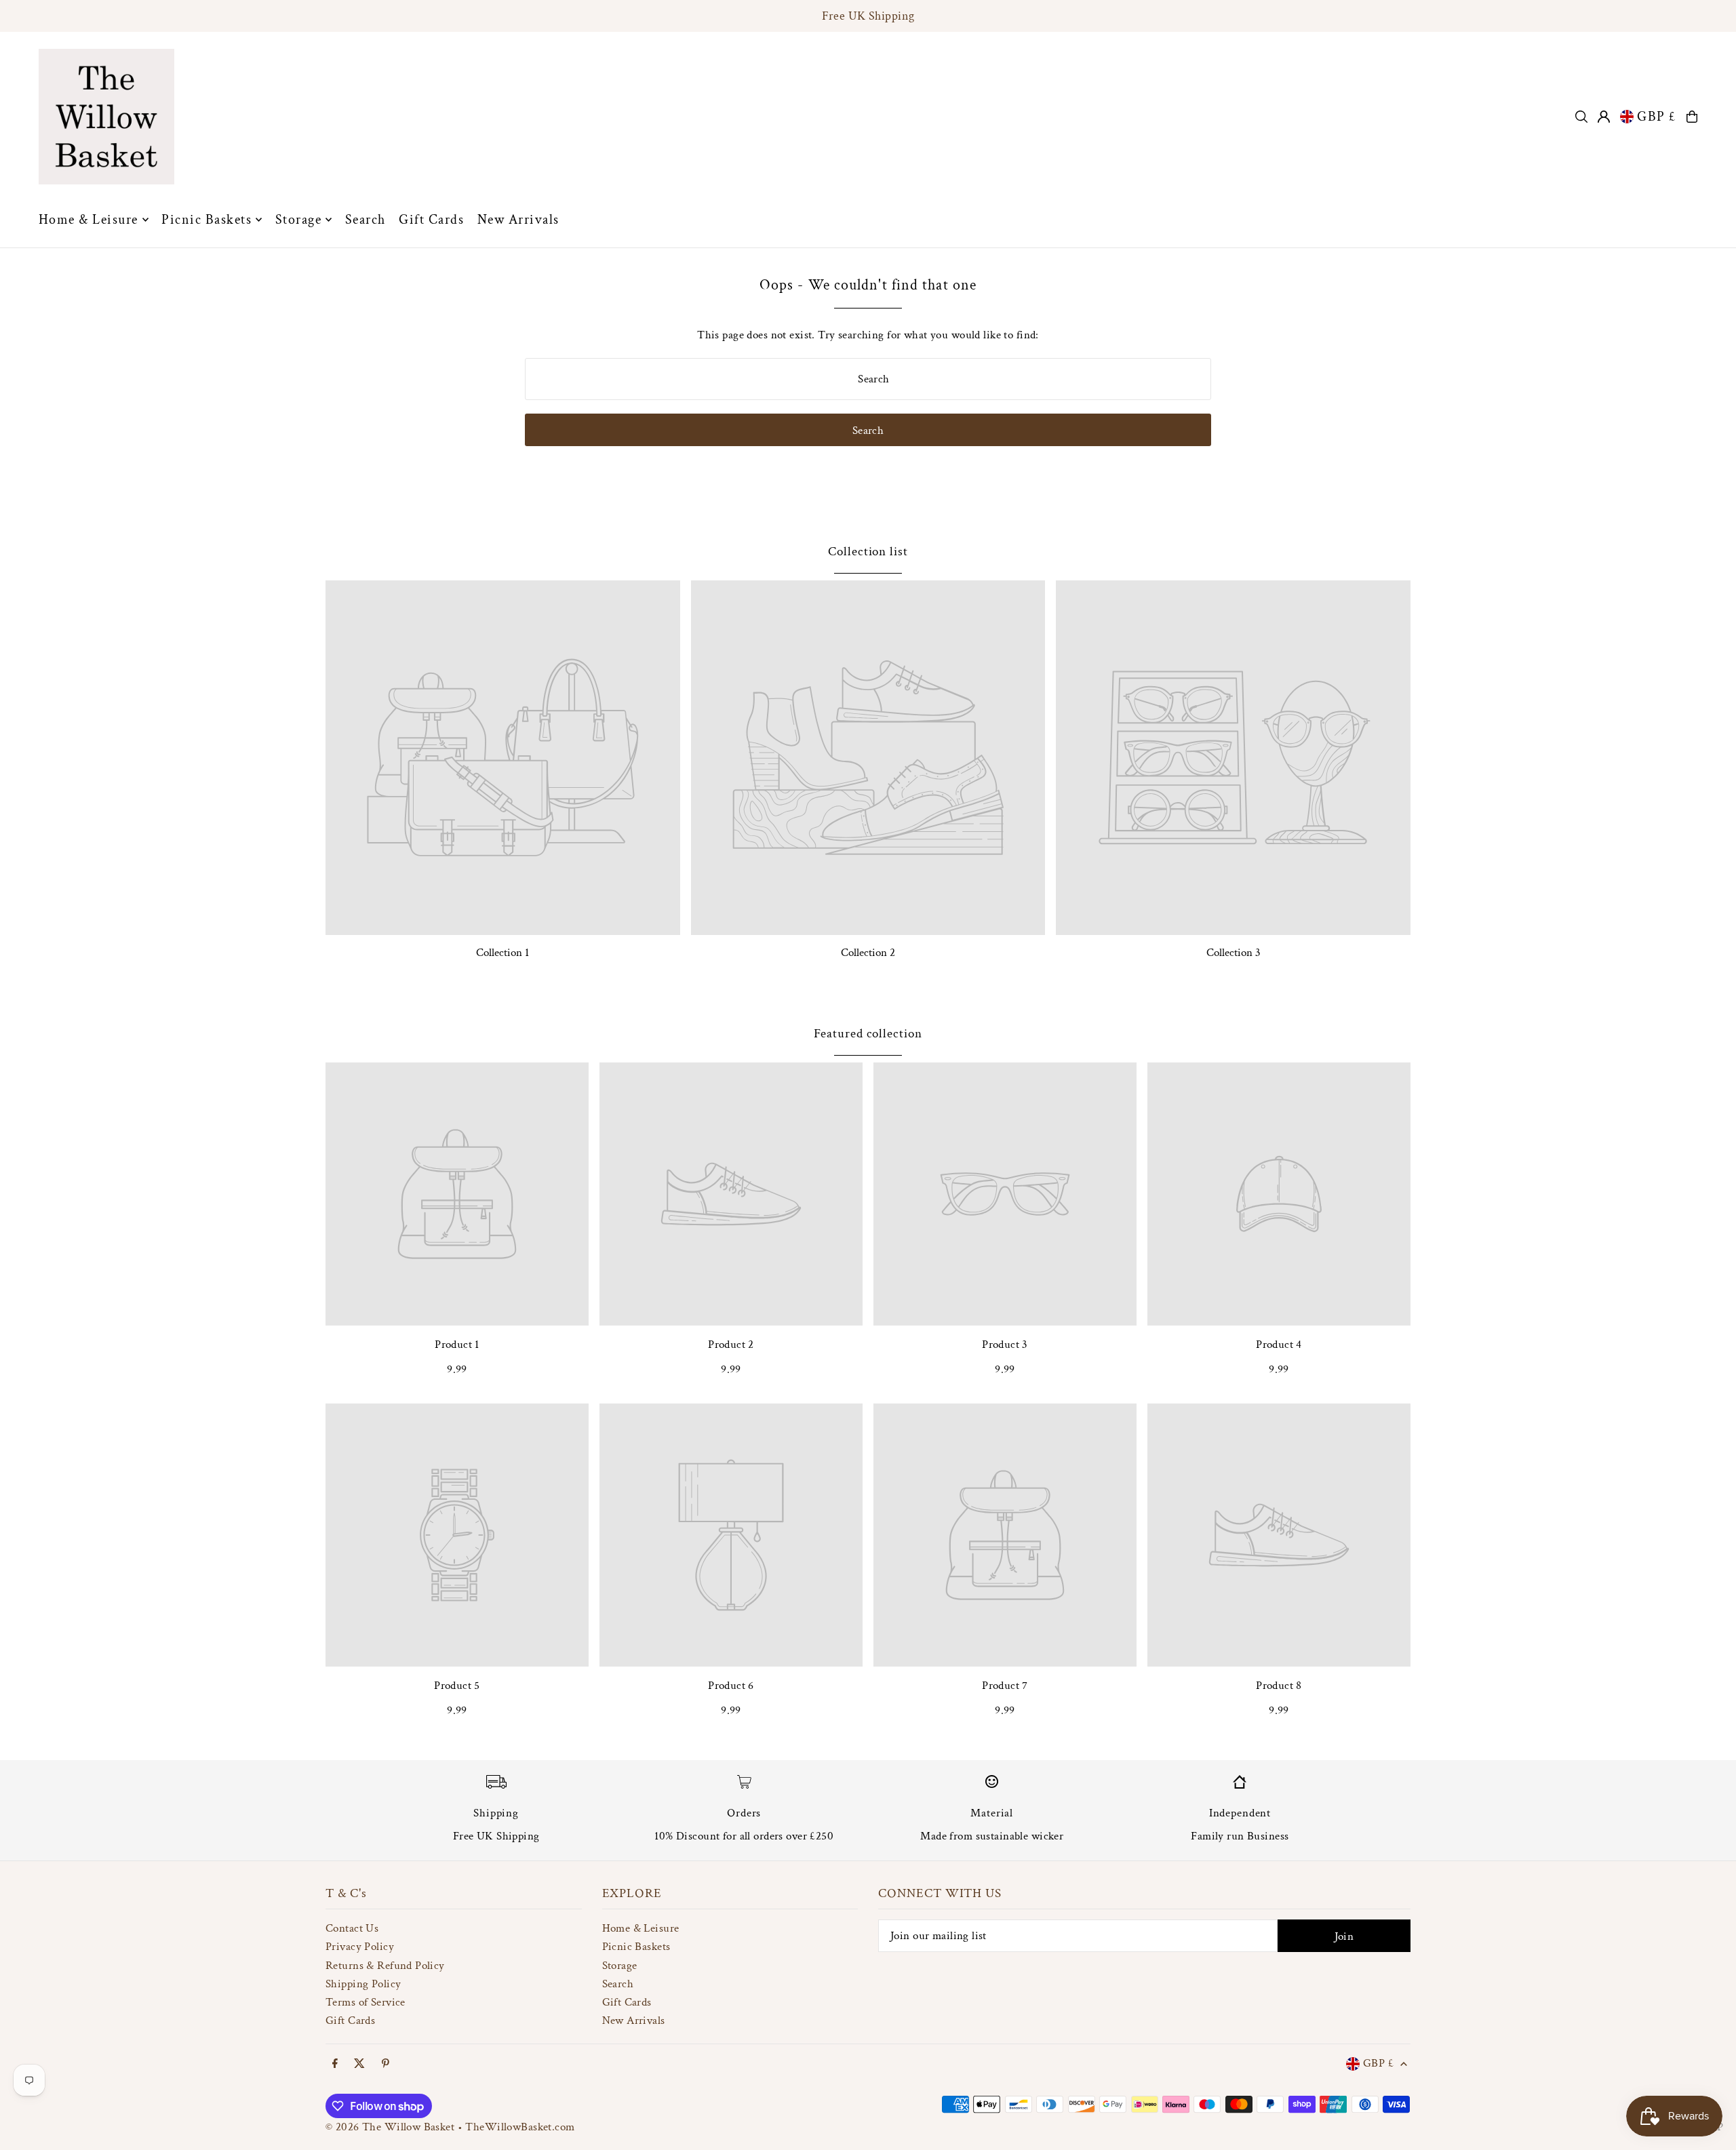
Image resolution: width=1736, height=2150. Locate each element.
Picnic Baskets (636, 1947)
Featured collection (868, 1034)
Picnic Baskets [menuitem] (206, 220)
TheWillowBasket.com (520, 2127)
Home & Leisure (641, 1928)
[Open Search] (1581, 117)
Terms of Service (366, 2002)
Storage (620, 1966)
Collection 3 (1234, 953)
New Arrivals (634, 2020)
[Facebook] (335, 2065)
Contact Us (352, 1928)
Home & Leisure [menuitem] (88, 220)
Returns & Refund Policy (385, 1966)
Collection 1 (502, 953)
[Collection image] (503, 758)
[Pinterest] (386, 2065)
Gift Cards (350, 2020)
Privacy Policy (360, 1947)
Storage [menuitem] (299, 220)
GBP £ (1657, 117)
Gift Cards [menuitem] (431, 220)
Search (618, 1984)
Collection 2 (868, 953)
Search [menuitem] (366, 220)
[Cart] (1692, 117)
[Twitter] (359, 2065)
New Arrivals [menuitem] (518, 220)
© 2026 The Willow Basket (390, 2127)
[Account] (1604, 117)
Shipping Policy (363, 1984)
